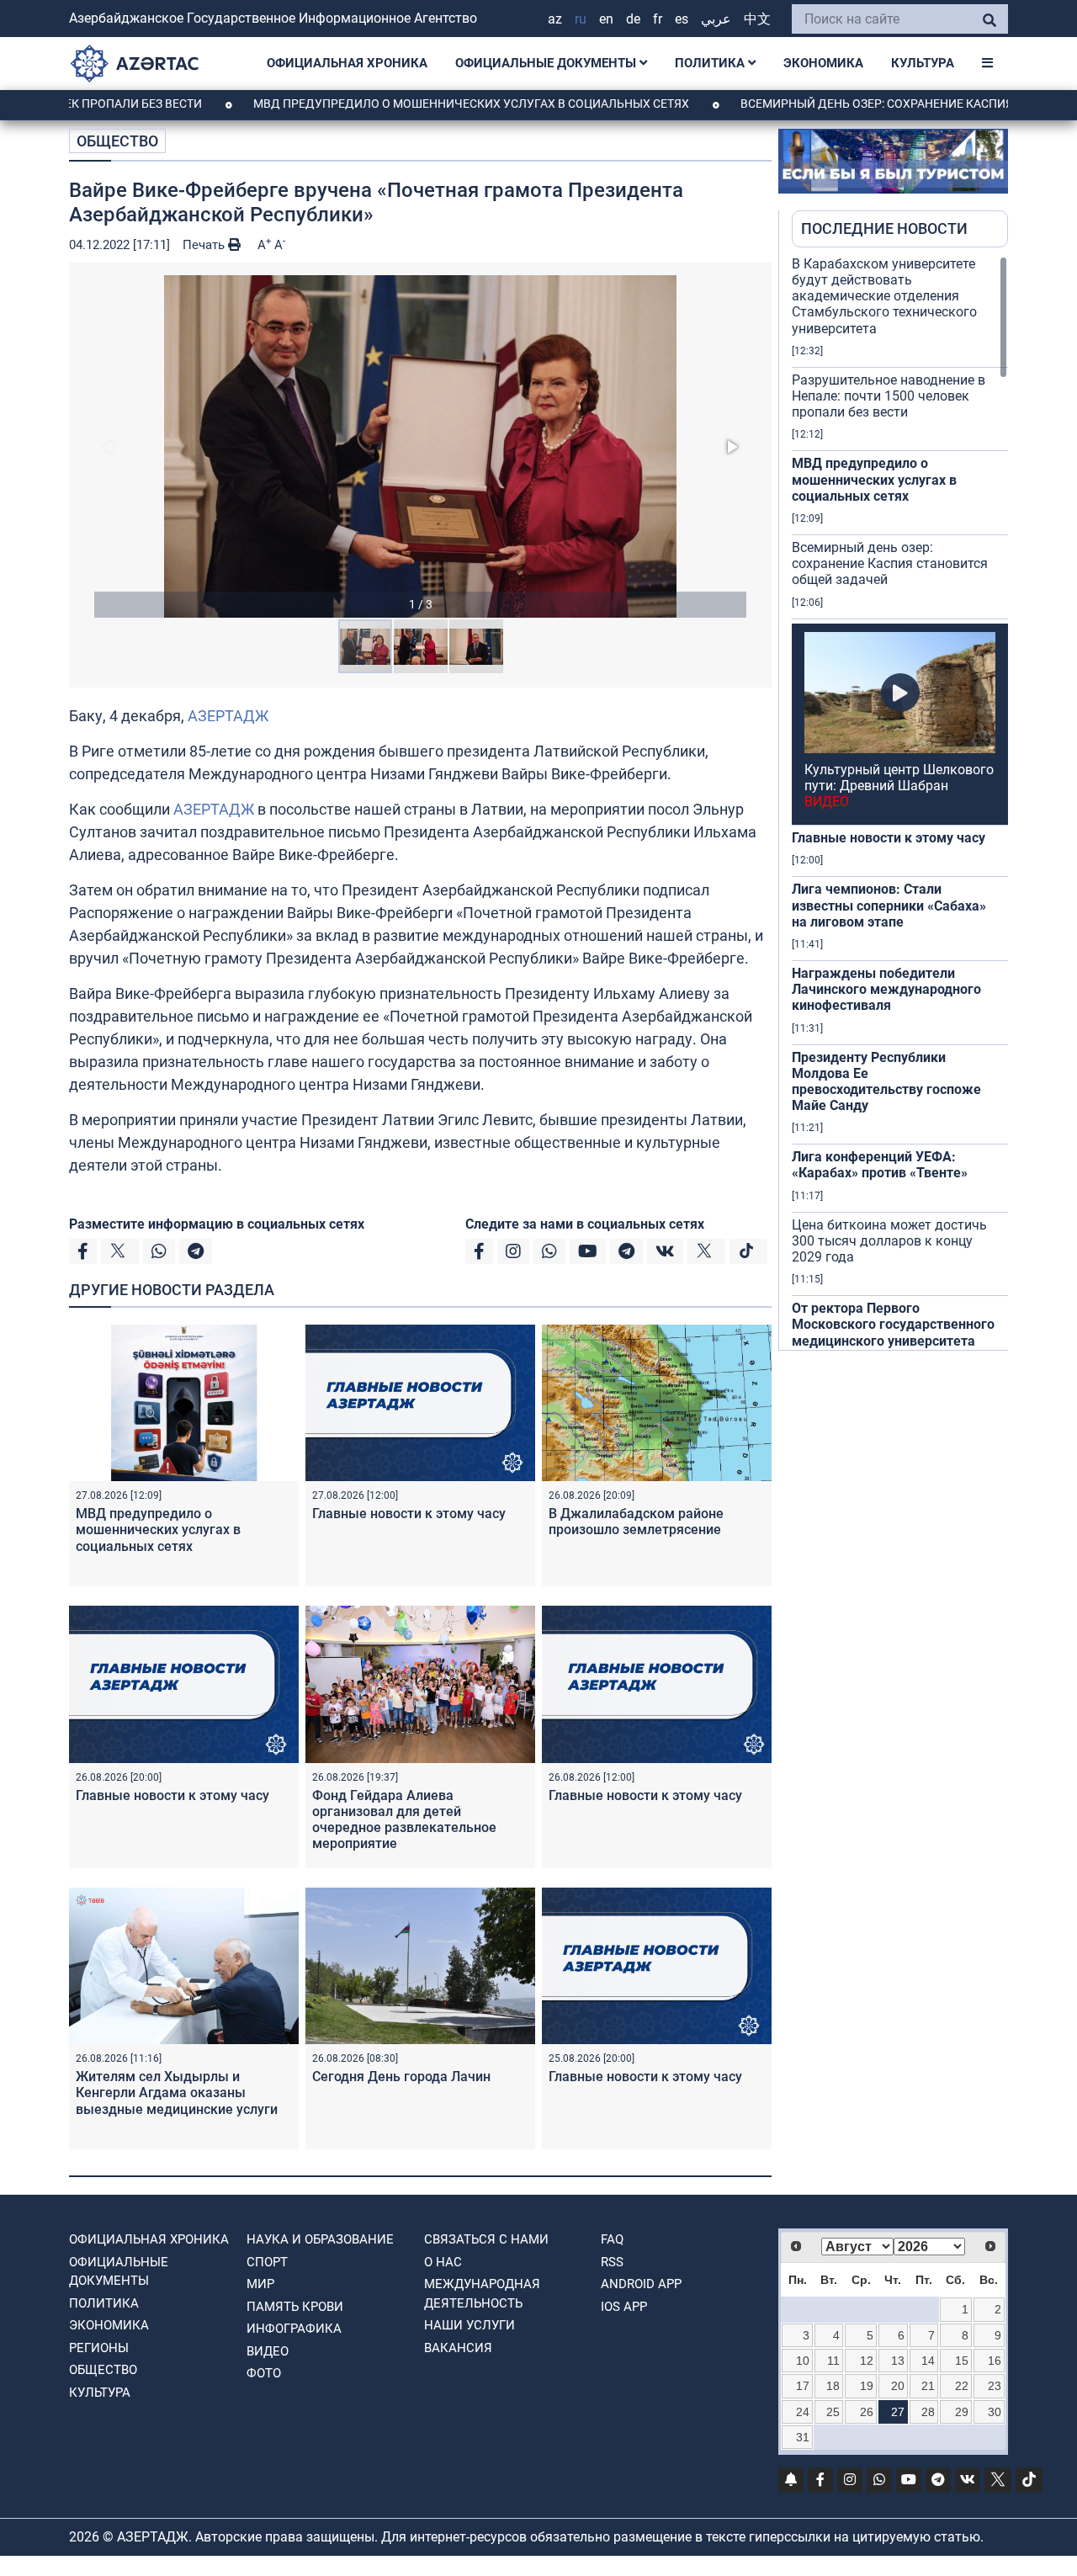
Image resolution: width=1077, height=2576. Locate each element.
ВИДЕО (268, 2351)
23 (995, 2386)
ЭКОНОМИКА (823, 63)
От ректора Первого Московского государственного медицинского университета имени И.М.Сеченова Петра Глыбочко (893, 1341)
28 (928, 2412)
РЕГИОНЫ (99, 2348)
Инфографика (294, 2329)
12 (867, 2361)
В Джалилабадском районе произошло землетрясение (636, 1522)
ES (682, 19)
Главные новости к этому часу (409, 1514)
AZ (555, 19)
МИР (260, 2284)
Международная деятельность (482, 2294)
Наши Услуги (470, 2325)
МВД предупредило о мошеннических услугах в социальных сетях (398, 104)
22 (962, 2386)
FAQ (612, 2239)
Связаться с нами (486, 2239)
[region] (900, 803)
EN (606, 19)
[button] (420, 446)
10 (803, 2361)
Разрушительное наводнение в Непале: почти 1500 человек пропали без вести (889, 396)
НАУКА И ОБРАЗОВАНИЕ (320, 2239)
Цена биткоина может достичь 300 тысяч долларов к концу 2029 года (889, 1241)
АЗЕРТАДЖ (228, 716)
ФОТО (264, 2373)
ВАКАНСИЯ (458, 2348)
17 (803, 2386)
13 (898, 2361)
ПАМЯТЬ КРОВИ (295, 2307)
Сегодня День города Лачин (401, 2077)
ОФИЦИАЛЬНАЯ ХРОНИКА (347, 63)
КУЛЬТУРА (923, 63)
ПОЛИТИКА (711, 63)
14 (928, 2361)
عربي (716, 19)
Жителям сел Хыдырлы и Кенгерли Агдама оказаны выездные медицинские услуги (177, 2093)
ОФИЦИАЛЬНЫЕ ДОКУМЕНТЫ (547, 63)
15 (962, 2361)
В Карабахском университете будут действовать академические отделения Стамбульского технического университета (884, 296)
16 (995, 2361)
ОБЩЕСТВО (117, 141)
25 (833, 2412)
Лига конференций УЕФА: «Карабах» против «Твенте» (880, 1165)
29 (962, 2412)
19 (867, 2386)
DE (633, 19)
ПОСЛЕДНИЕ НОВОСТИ (884, 228)
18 (833, 2386)
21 (928, 2386)
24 (803, 2412)
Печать (205, 245)
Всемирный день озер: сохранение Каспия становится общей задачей (890, 563)
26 (867, 2412)
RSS (612, 2262)
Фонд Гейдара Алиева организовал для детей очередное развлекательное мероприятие (404, 1820)
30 (995, 2412)
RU (581, 19)
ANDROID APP (641, 2284)
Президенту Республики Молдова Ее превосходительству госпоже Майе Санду (886, 1082)
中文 (757, 19)
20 (898, 2386)
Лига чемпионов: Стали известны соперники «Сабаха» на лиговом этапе (889, 905)
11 (833, 2361)
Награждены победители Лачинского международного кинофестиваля (886, 989)
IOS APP (624, 2307)
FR (658, 19)
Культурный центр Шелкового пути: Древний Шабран (899, 786)
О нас (443, 2262)
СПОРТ (267, 2262)
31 (803, 2437)
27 (898, 2412)
